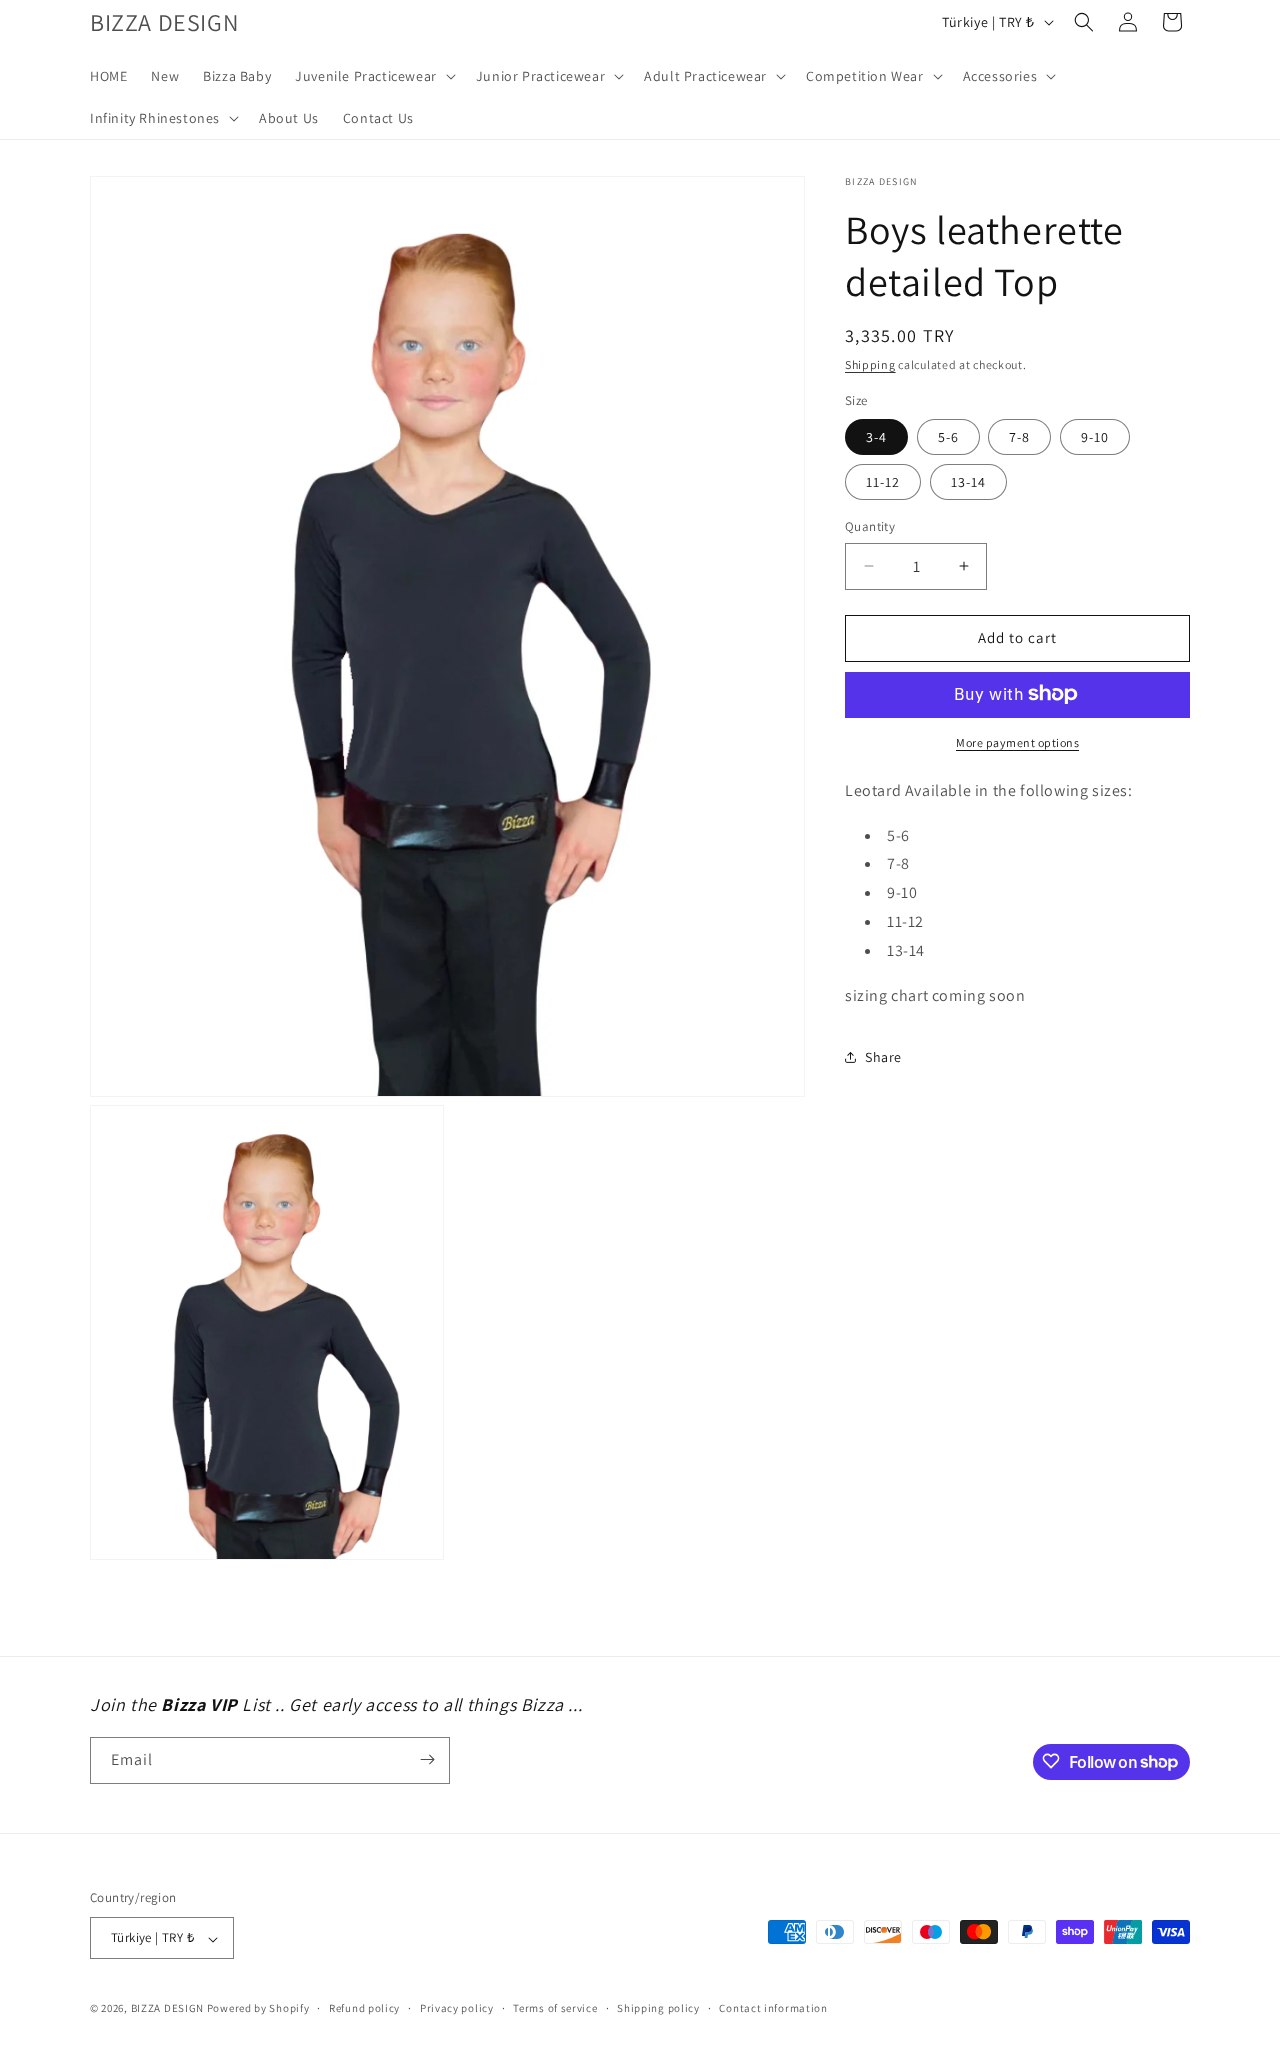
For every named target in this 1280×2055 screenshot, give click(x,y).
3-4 (876, 437)
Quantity (870, 526)
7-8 (1019, 437)
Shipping (870, 364)
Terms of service (555, 2009)
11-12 (883, 482)
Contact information (773, 2009)
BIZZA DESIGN (167, 2009)
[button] (373, 76)
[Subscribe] (427, 1759)
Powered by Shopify (258, 2009)
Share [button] (883, 1056)
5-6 (948, 437)
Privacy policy (457, 2009)
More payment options (1017, 741)
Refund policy (364, 2009)
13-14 (968, 482)
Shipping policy (658, 2009)
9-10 (1095, 437)
